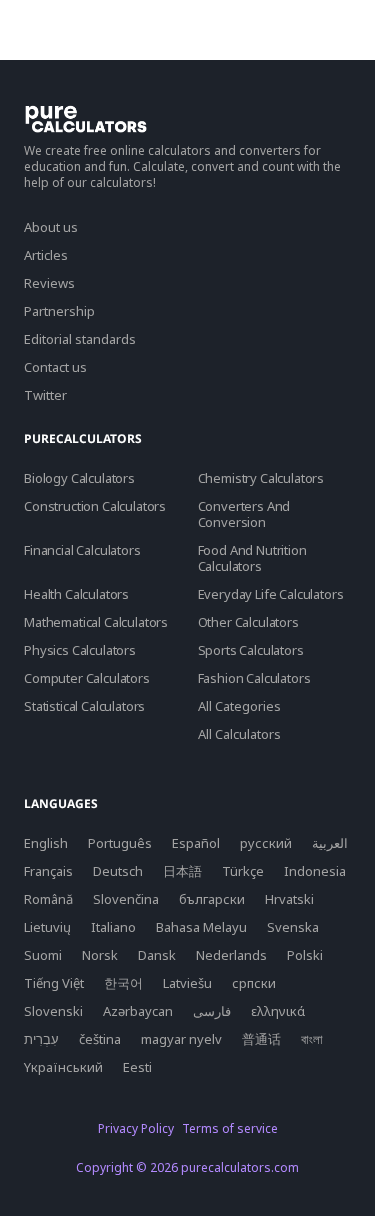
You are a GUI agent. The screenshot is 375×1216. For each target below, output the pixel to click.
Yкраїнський (63, 1067)
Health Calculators (76, 594)
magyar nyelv (181, 1039)
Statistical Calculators (84, 706)
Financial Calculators (82, 550)
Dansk (157, 955)
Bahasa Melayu (201, 927)
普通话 (261, 1039)
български (212, 899)
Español (196, 843)
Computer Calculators (87, 678)
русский (266, 843)
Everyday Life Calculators (271, 594)
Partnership (59, 311)
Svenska (293, 927)
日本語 (182, 871)
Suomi (43, 955)
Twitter (45, 395)
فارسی (212, 1011)
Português (120, 843)
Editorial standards (80, 339)
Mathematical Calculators (96, 622)
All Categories (239, 706)
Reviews (49, 283)
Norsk (100, 955)
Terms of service (230, 1128)
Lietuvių (47, 927)
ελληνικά (278, 1011)
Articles (46, 255)
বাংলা (312, 1039)
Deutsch (118, 871)
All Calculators (239, 734)
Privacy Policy (136, 1128)
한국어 (123, 983)
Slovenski (53, 1011)
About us (51, 227)
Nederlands (231, 955)
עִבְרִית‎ (41, 1039)
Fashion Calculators (254, 678)
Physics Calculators (80, 650)
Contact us (55, 367)
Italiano (113, 927)
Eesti (137, 1067)
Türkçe (243, 871)
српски (254, 983)
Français (48, 871)
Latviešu (187, 983)
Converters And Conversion (244, 514)
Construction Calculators (95, 506)
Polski (305, 955)
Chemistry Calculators (261, 478)
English (46, 843)
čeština (100, 1039)
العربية (330, 843)
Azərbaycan (138, 1011)
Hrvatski (289, 899)
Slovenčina (126, 899)
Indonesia (315, 871)
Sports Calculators (251, 650)
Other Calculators (248, 622)
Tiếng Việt (54, 983)
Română (48, 899)
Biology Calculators (79, 478)
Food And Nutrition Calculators (252, 558)
